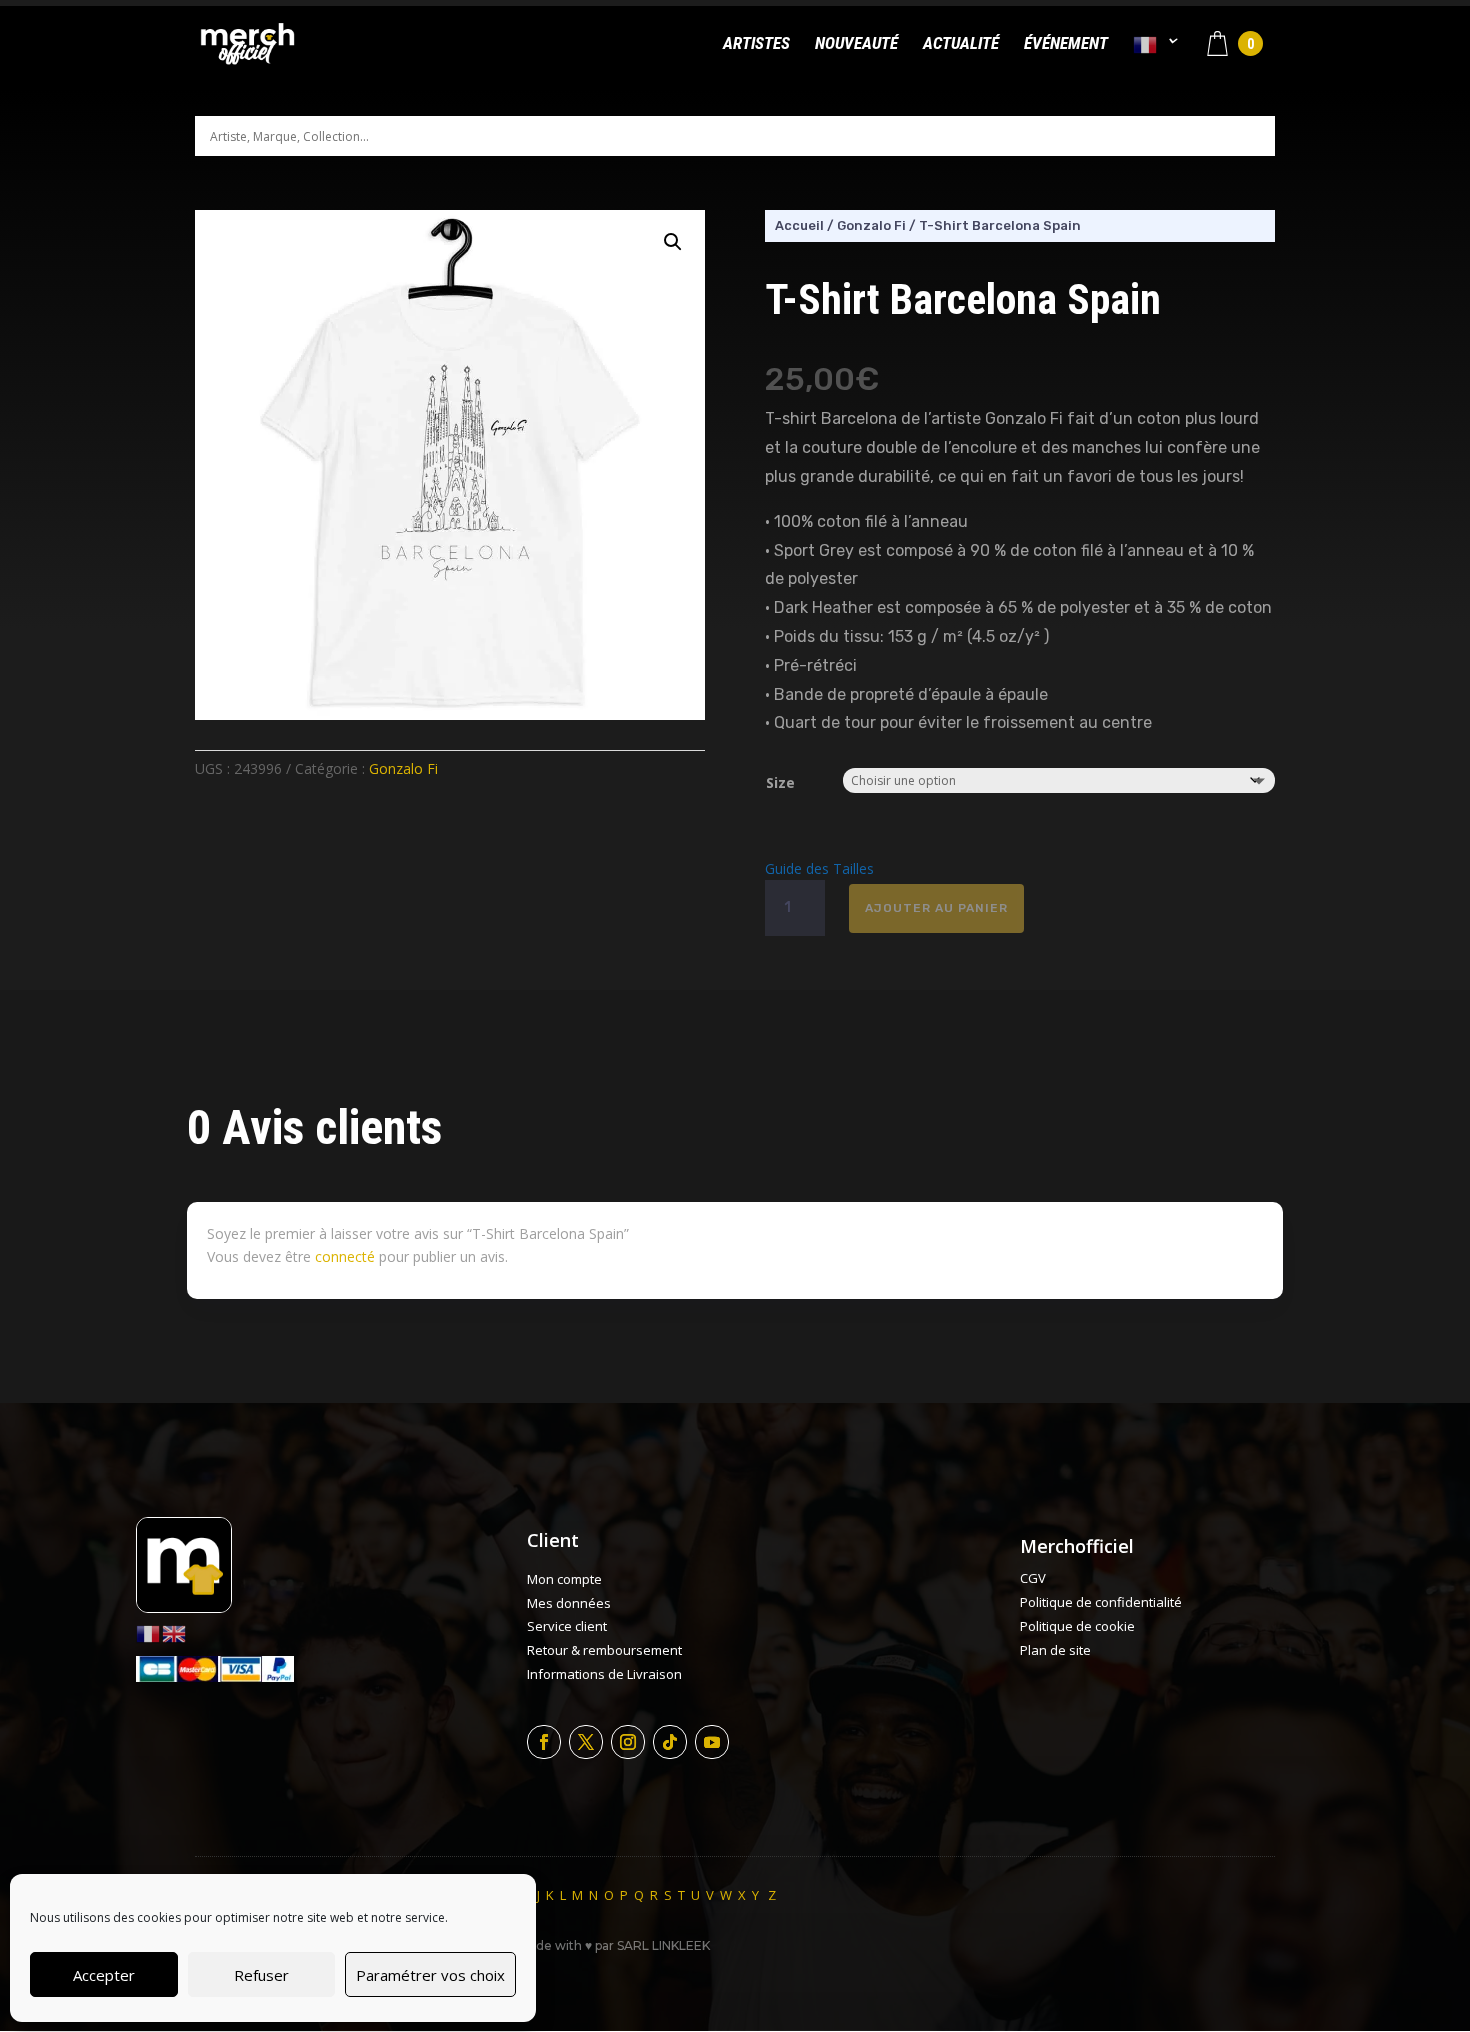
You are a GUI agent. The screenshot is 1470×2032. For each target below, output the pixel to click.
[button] (673, 242)
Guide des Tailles (819, 868)
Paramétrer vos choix (430, 1975)
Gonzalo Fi (403, 768)
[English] (175, 1632)
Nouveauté (856, 44)
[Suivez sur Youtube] (712, 1742)
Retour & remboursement (604, 1650)
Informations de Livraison (604, 1674)
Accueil (799, 225)
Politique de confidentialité (1101, 1602)
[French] (1156, 61)
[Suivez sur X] (586, 1742)
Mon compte (564, 1579)
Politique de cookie (1077, 1626)
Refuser (261, 1975)
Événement (1066, 44)
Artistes (756, 44)
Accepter (104, 1975)
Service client (567, 1626)
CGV (1033, 1578)
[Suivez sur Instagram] (628, 1742)
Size (780, 782)
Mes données (569, 1603)
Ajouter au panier (936, 908)
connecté (345, 1256)
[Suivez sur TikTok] (670, 1742)
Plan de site (1055, 1650)
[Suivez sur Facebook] (544, 1742)
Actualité (961, 44)
